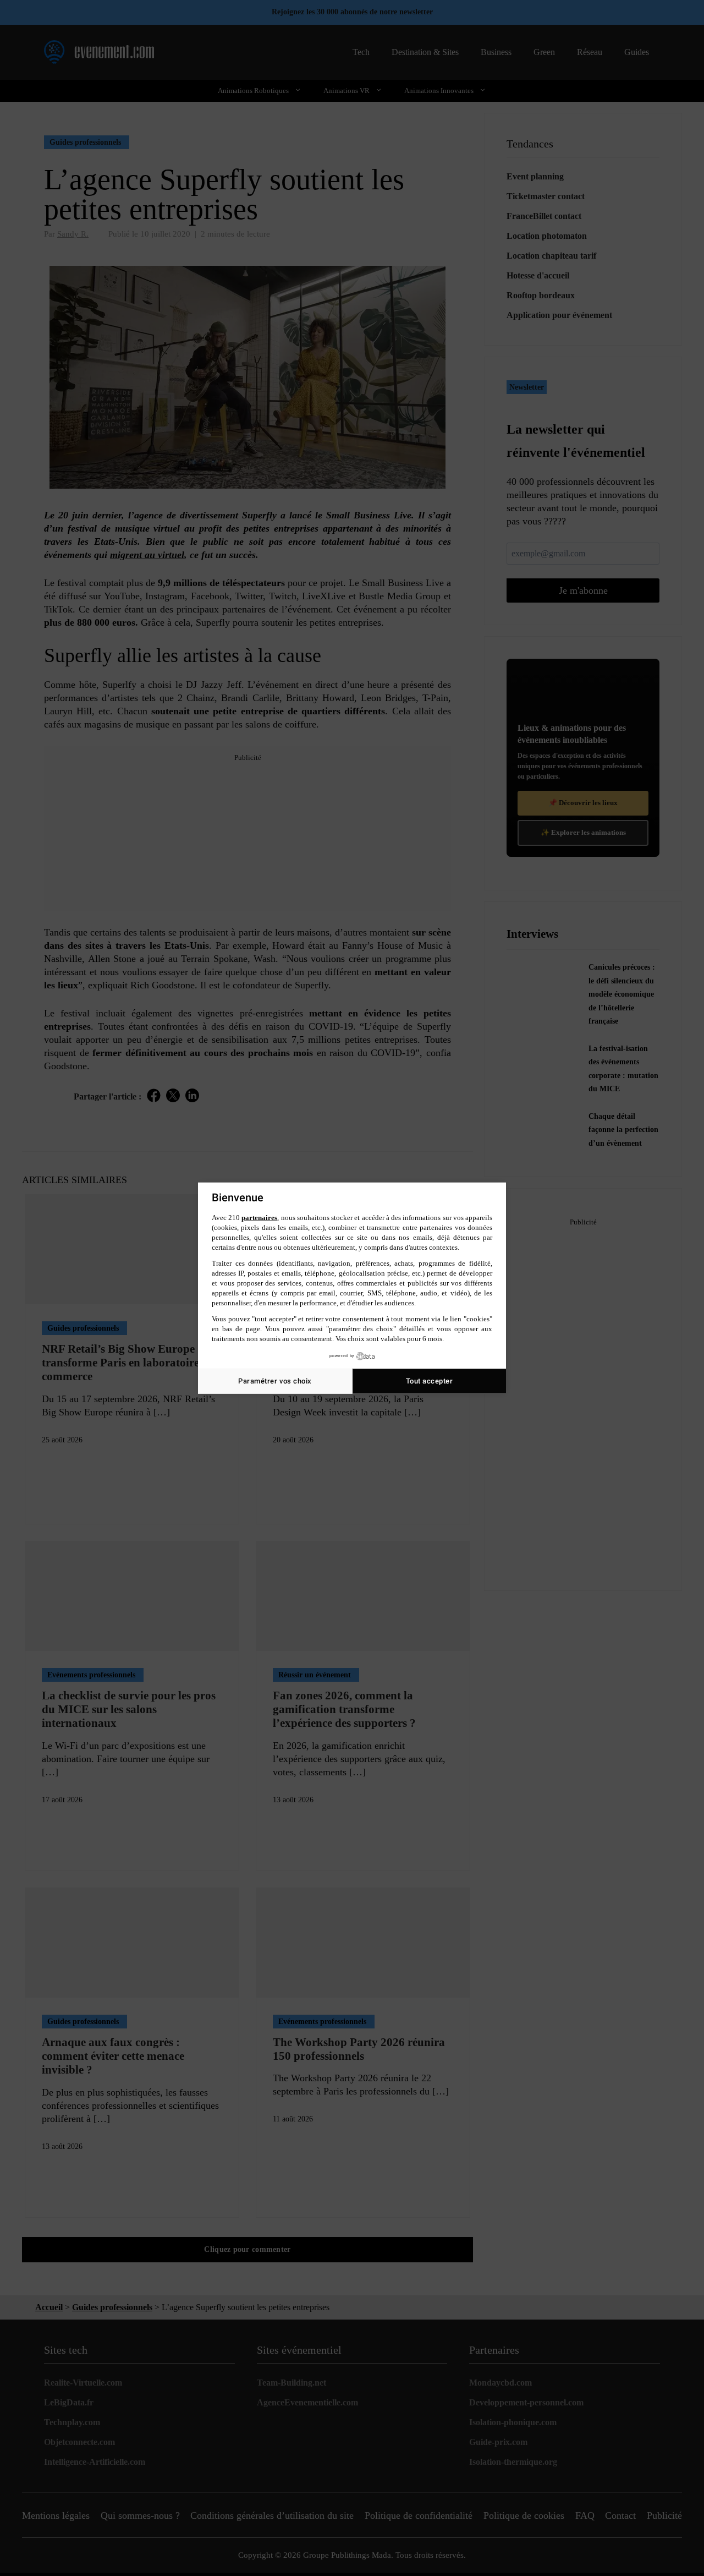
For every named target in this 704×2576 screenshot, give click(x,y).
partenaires (259, 1218)
